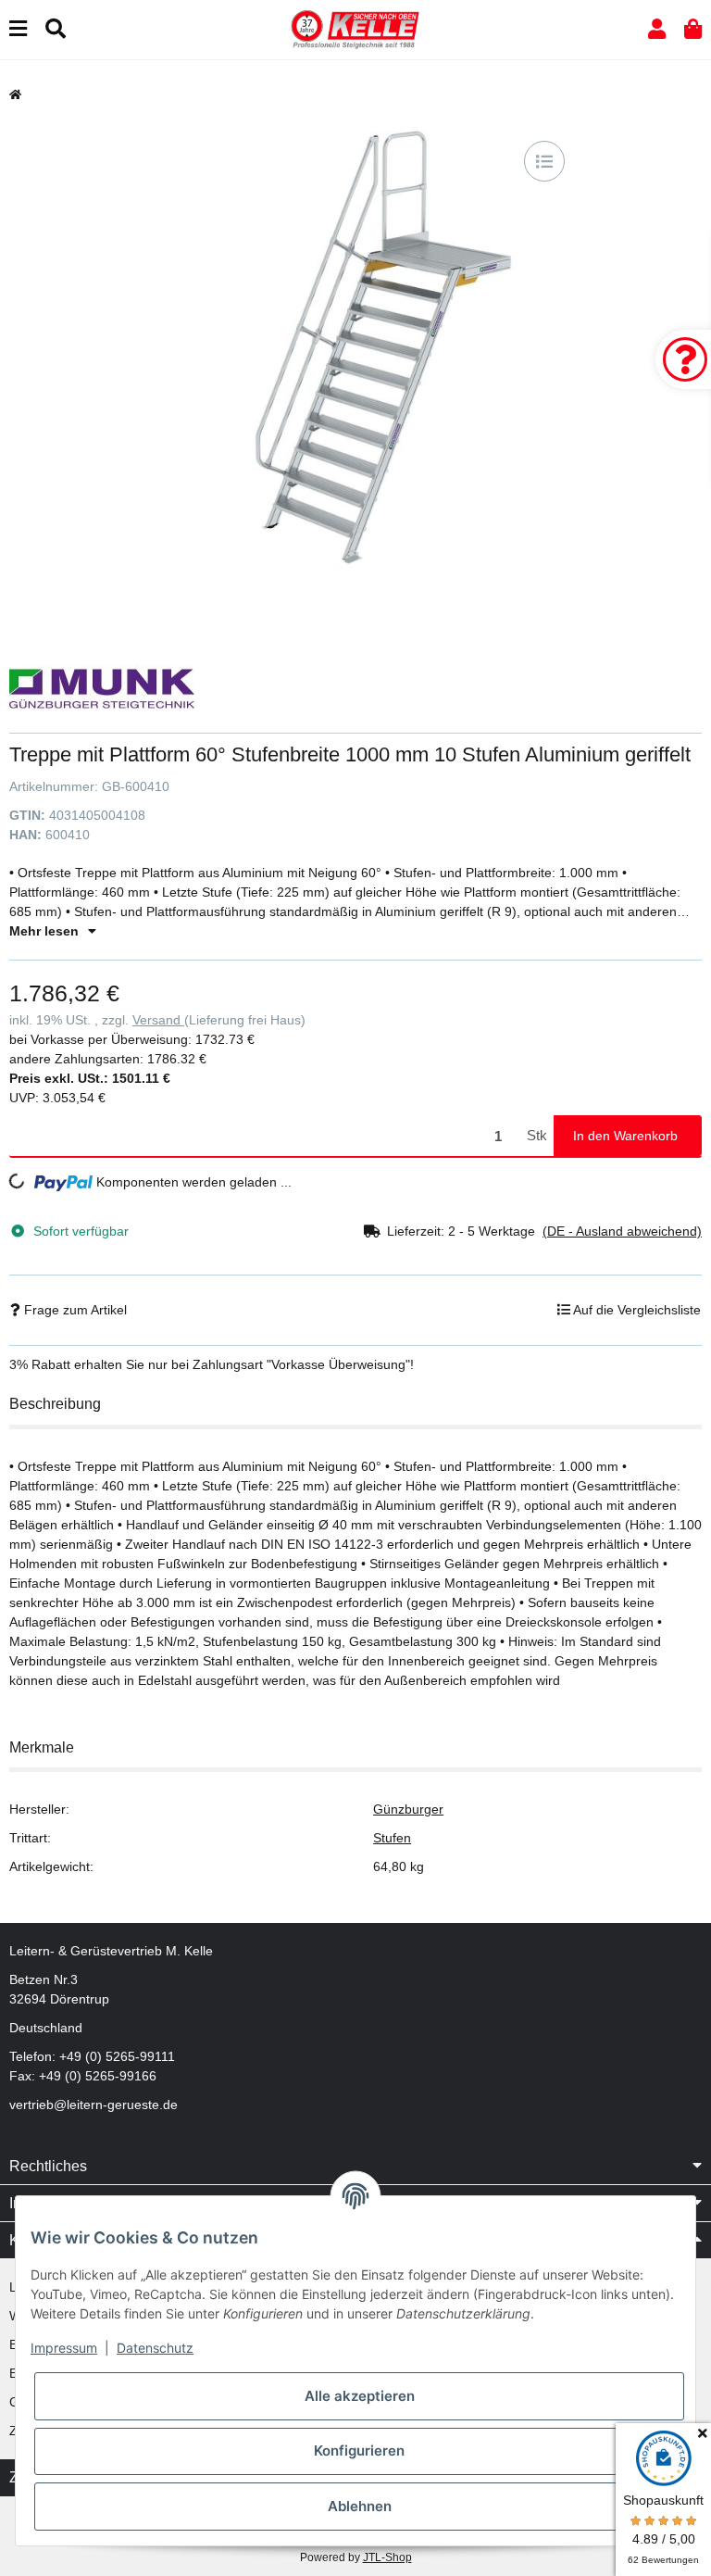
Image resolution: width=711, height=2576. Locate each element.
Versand (158, 1020)
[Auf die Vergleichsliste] (544, 161)
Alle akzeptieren (360, 2396)
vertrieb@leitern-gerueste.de (94, 2105)
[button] (657, 29)
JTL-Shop (387, 2557)
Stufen (392, 1838)
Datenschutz (155, 2348)
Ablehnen (360, 2506)
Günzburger (408, 1809)
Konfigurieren (359, 2450)
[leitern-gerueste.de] (355, 29)
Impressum (64, 2348)
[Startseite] (15, 94)
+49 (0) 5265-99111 (117, 2056)
